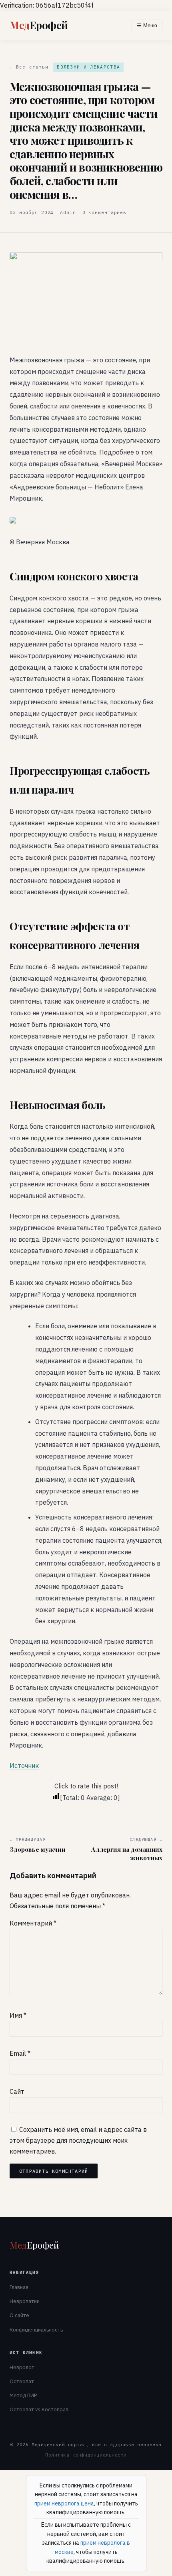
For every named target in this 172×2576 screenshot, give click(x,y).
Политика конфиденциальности (86, 2455)
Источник (24, 1766)
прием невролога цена (64, 2503)
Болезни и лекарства (88, 67)
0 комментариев (104, 212)
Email (20, 2053)
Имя (18, 2015)
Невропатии (25, 2301)
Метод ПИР (23, 2395)
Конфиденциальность (36, 2330)
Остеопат (22, 2381)
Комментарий (33, 1923)
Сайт (17, 2091)
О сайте (19, 2315)
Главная (19, 2287)
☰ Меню (147, 25)
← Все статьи (29, 67)
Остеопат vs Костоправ (39, 2409)
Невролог (22, 2367)
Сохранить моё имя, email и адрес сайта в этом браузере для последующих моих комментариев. (78, 2140)
